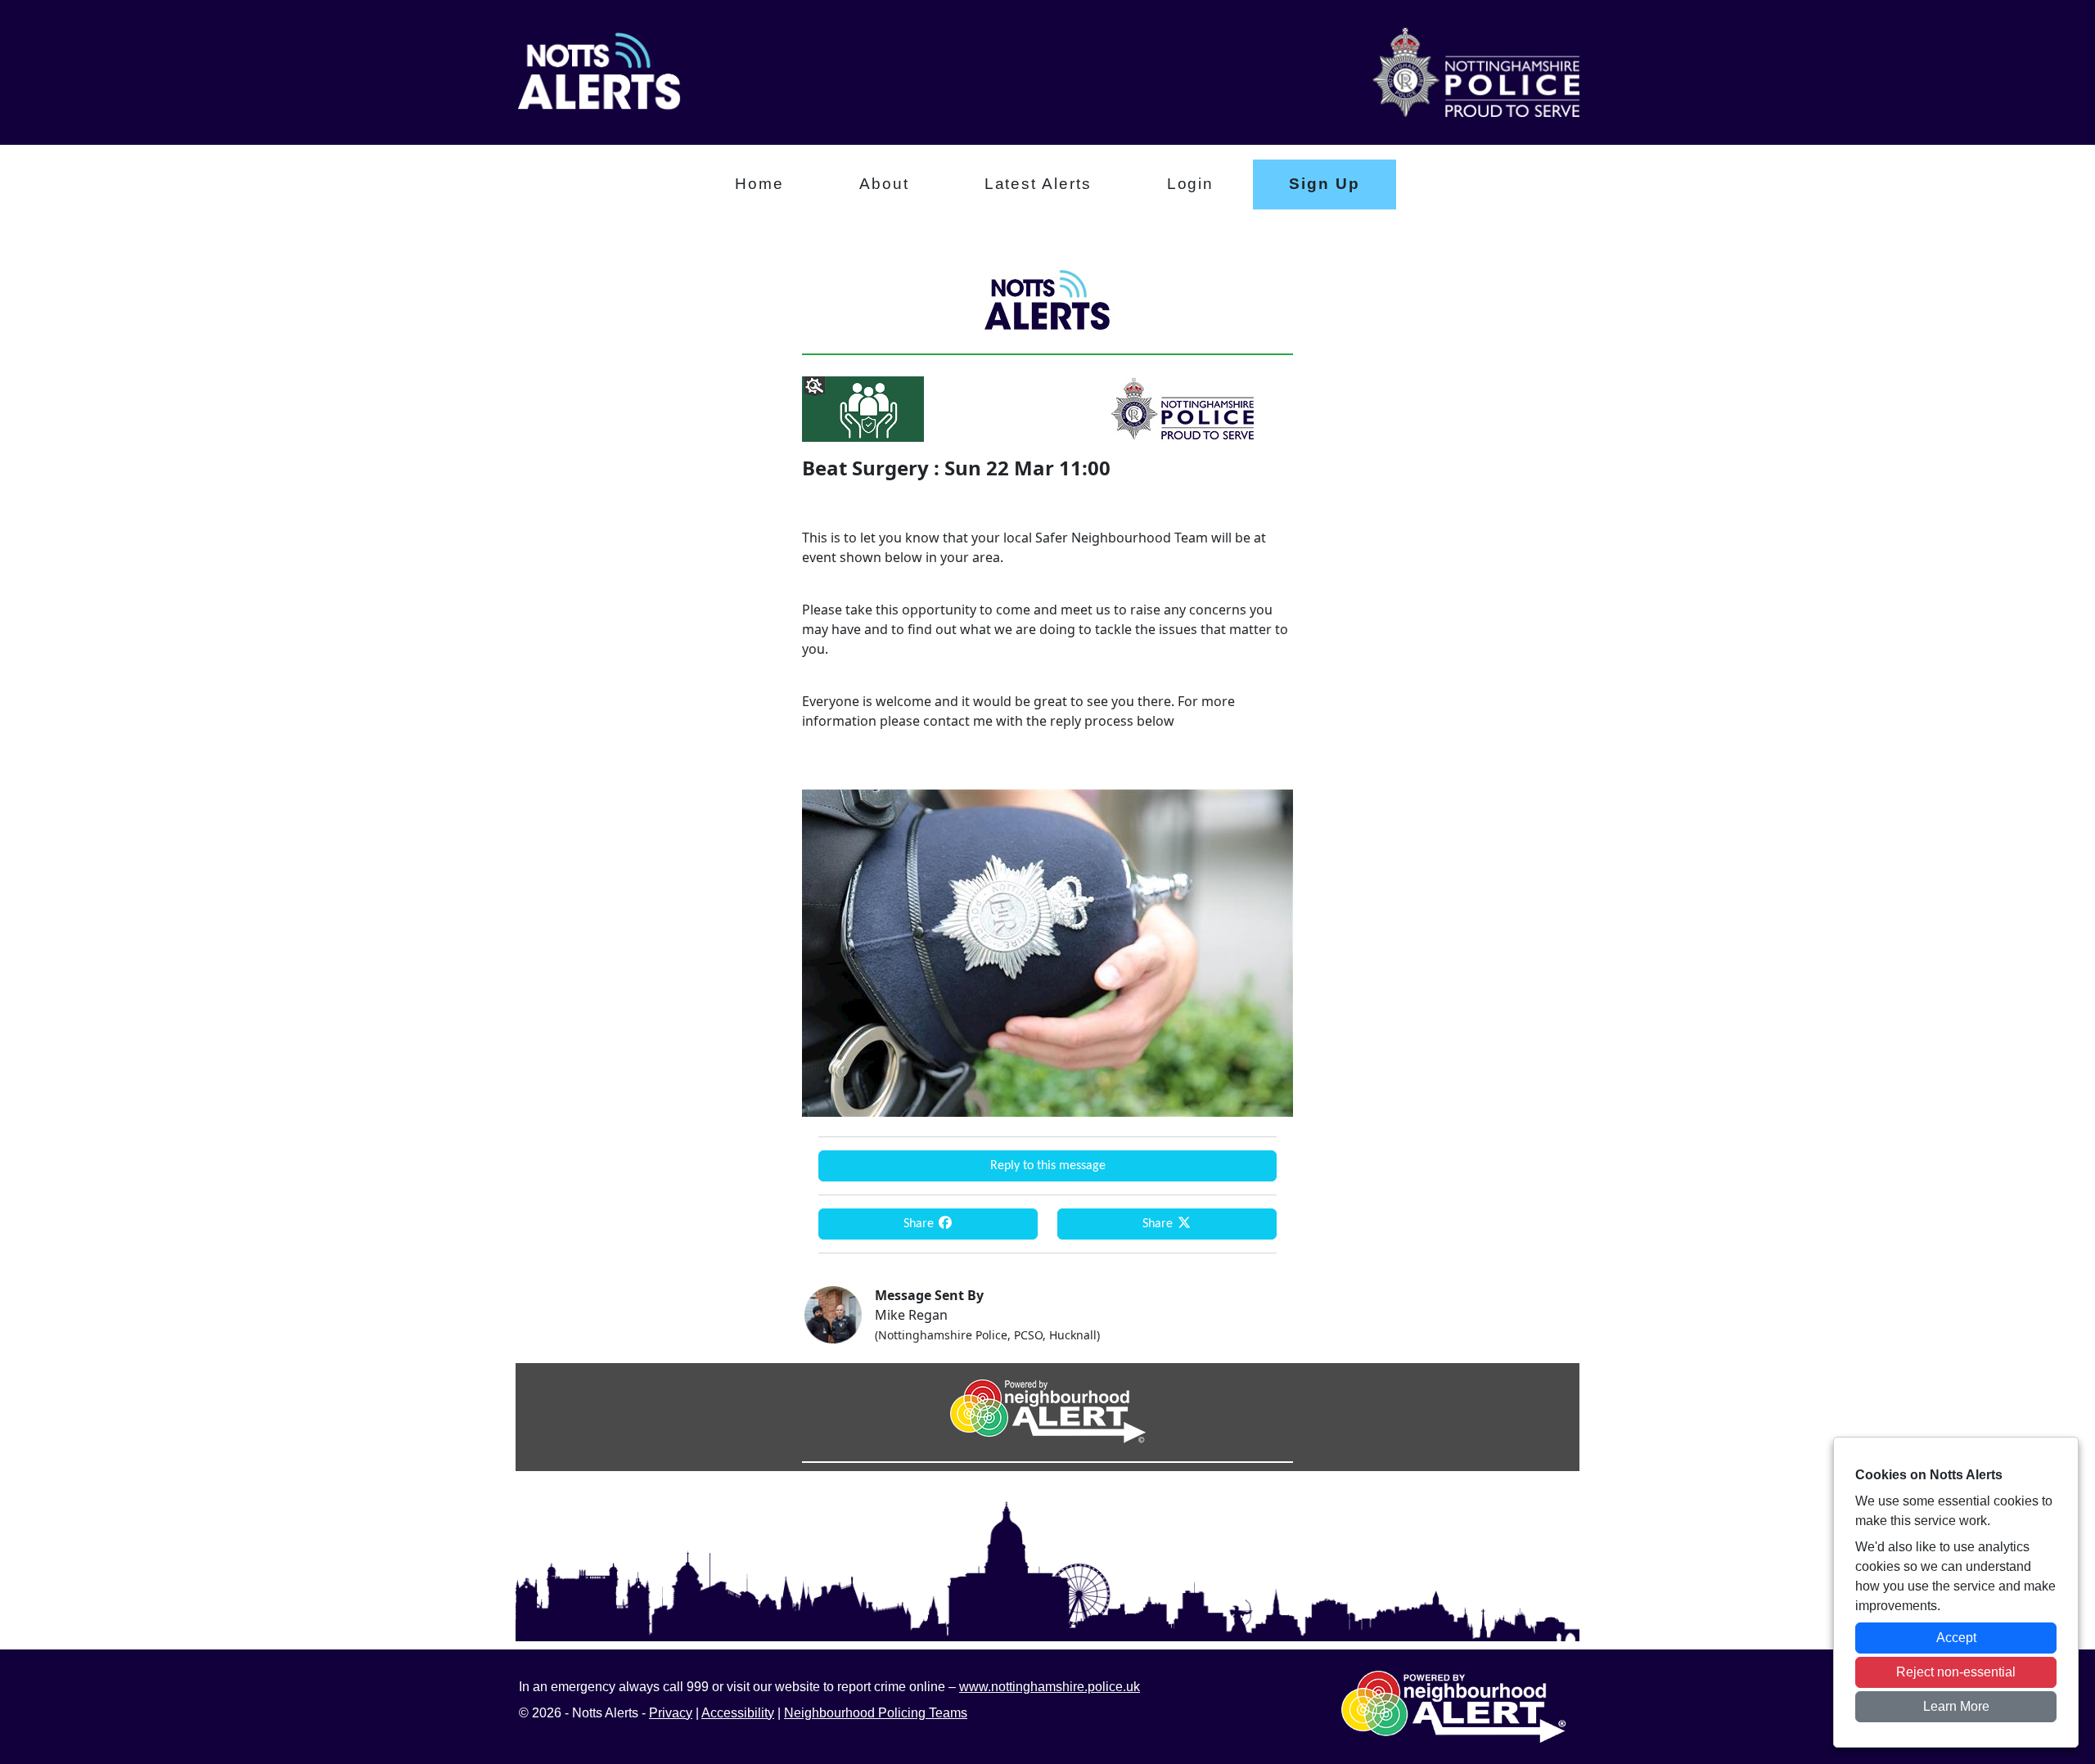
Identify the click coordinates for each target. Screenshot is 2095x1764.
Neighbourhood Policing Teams (876, 1713)
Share (920, 1224)
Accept (1956, 1638)
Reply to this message (1048, 1166)
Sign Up (1324, 184)
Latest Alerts (1038, 184)
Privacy (671, 1713)
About (884, 184)
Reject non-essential (1956, 1672)
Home (759, 184)
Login (1191, 184)
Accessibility (738, 1713)
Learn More (1956, 1706)
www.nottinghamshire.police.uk (1050, 1687)
